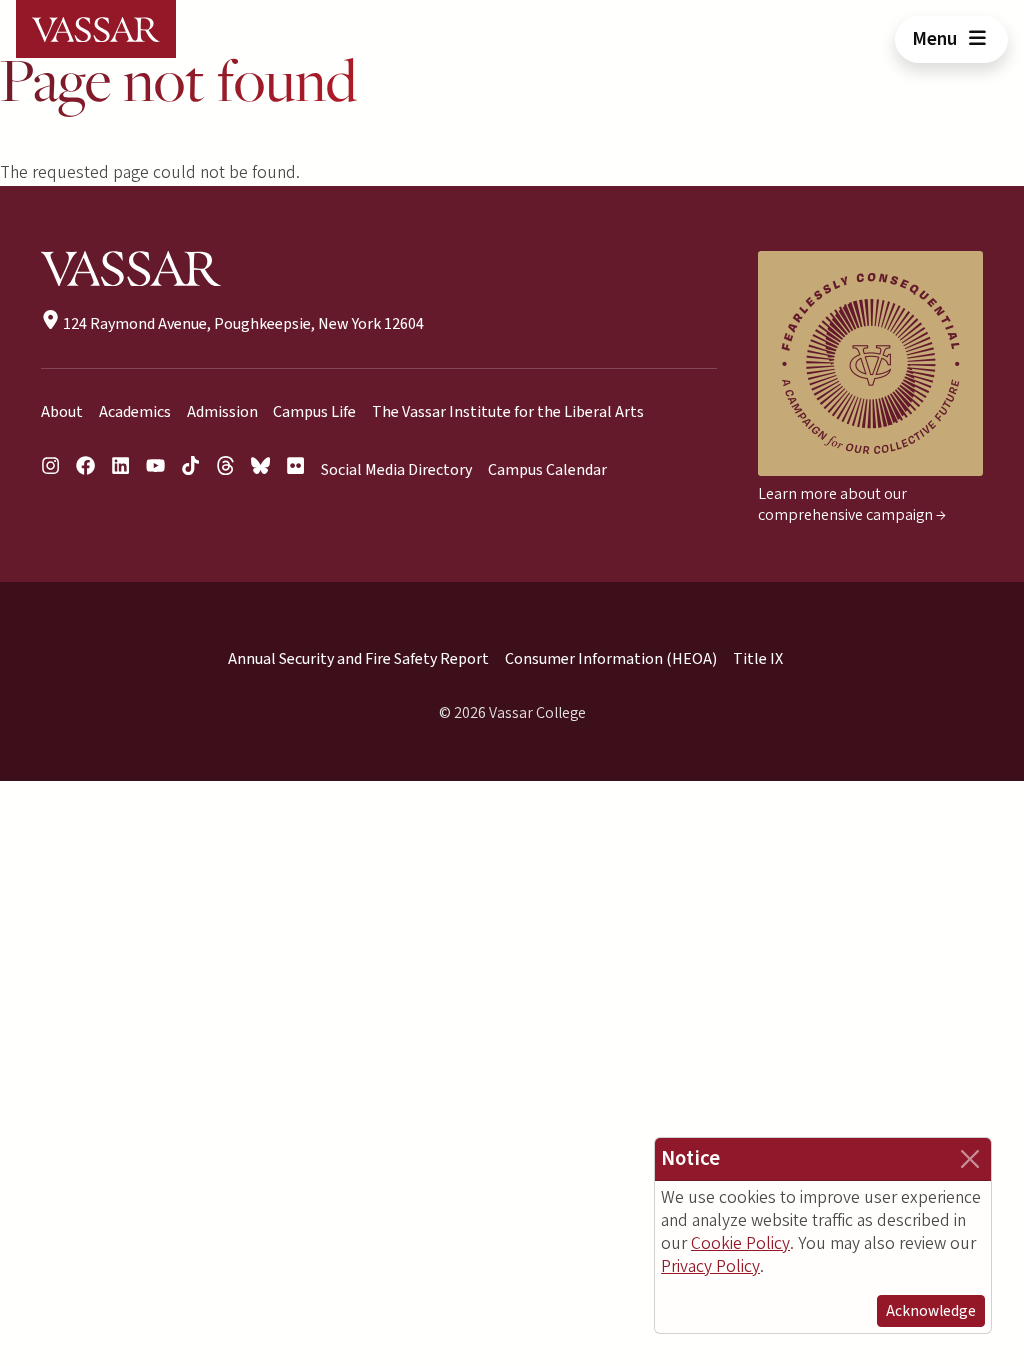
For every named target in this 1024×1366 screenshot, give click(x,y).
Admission (222, 412)
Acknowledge (931, 1311)
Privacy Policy (710, 1266)
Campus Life (314, 412)
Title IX (758, 659)
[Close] (970, 1159)
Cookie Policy (740, 1243)
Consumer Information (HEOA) (611, 659)
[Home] (96, 29)
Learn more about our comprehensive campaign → (852, 504)
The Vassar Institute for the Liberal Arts (508, 412)
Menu (936, 39)
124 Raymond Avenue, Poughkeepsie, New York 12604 (242, 324)
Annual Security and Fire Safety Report (358, 659)
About (62, 412)
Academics (135, 412)
